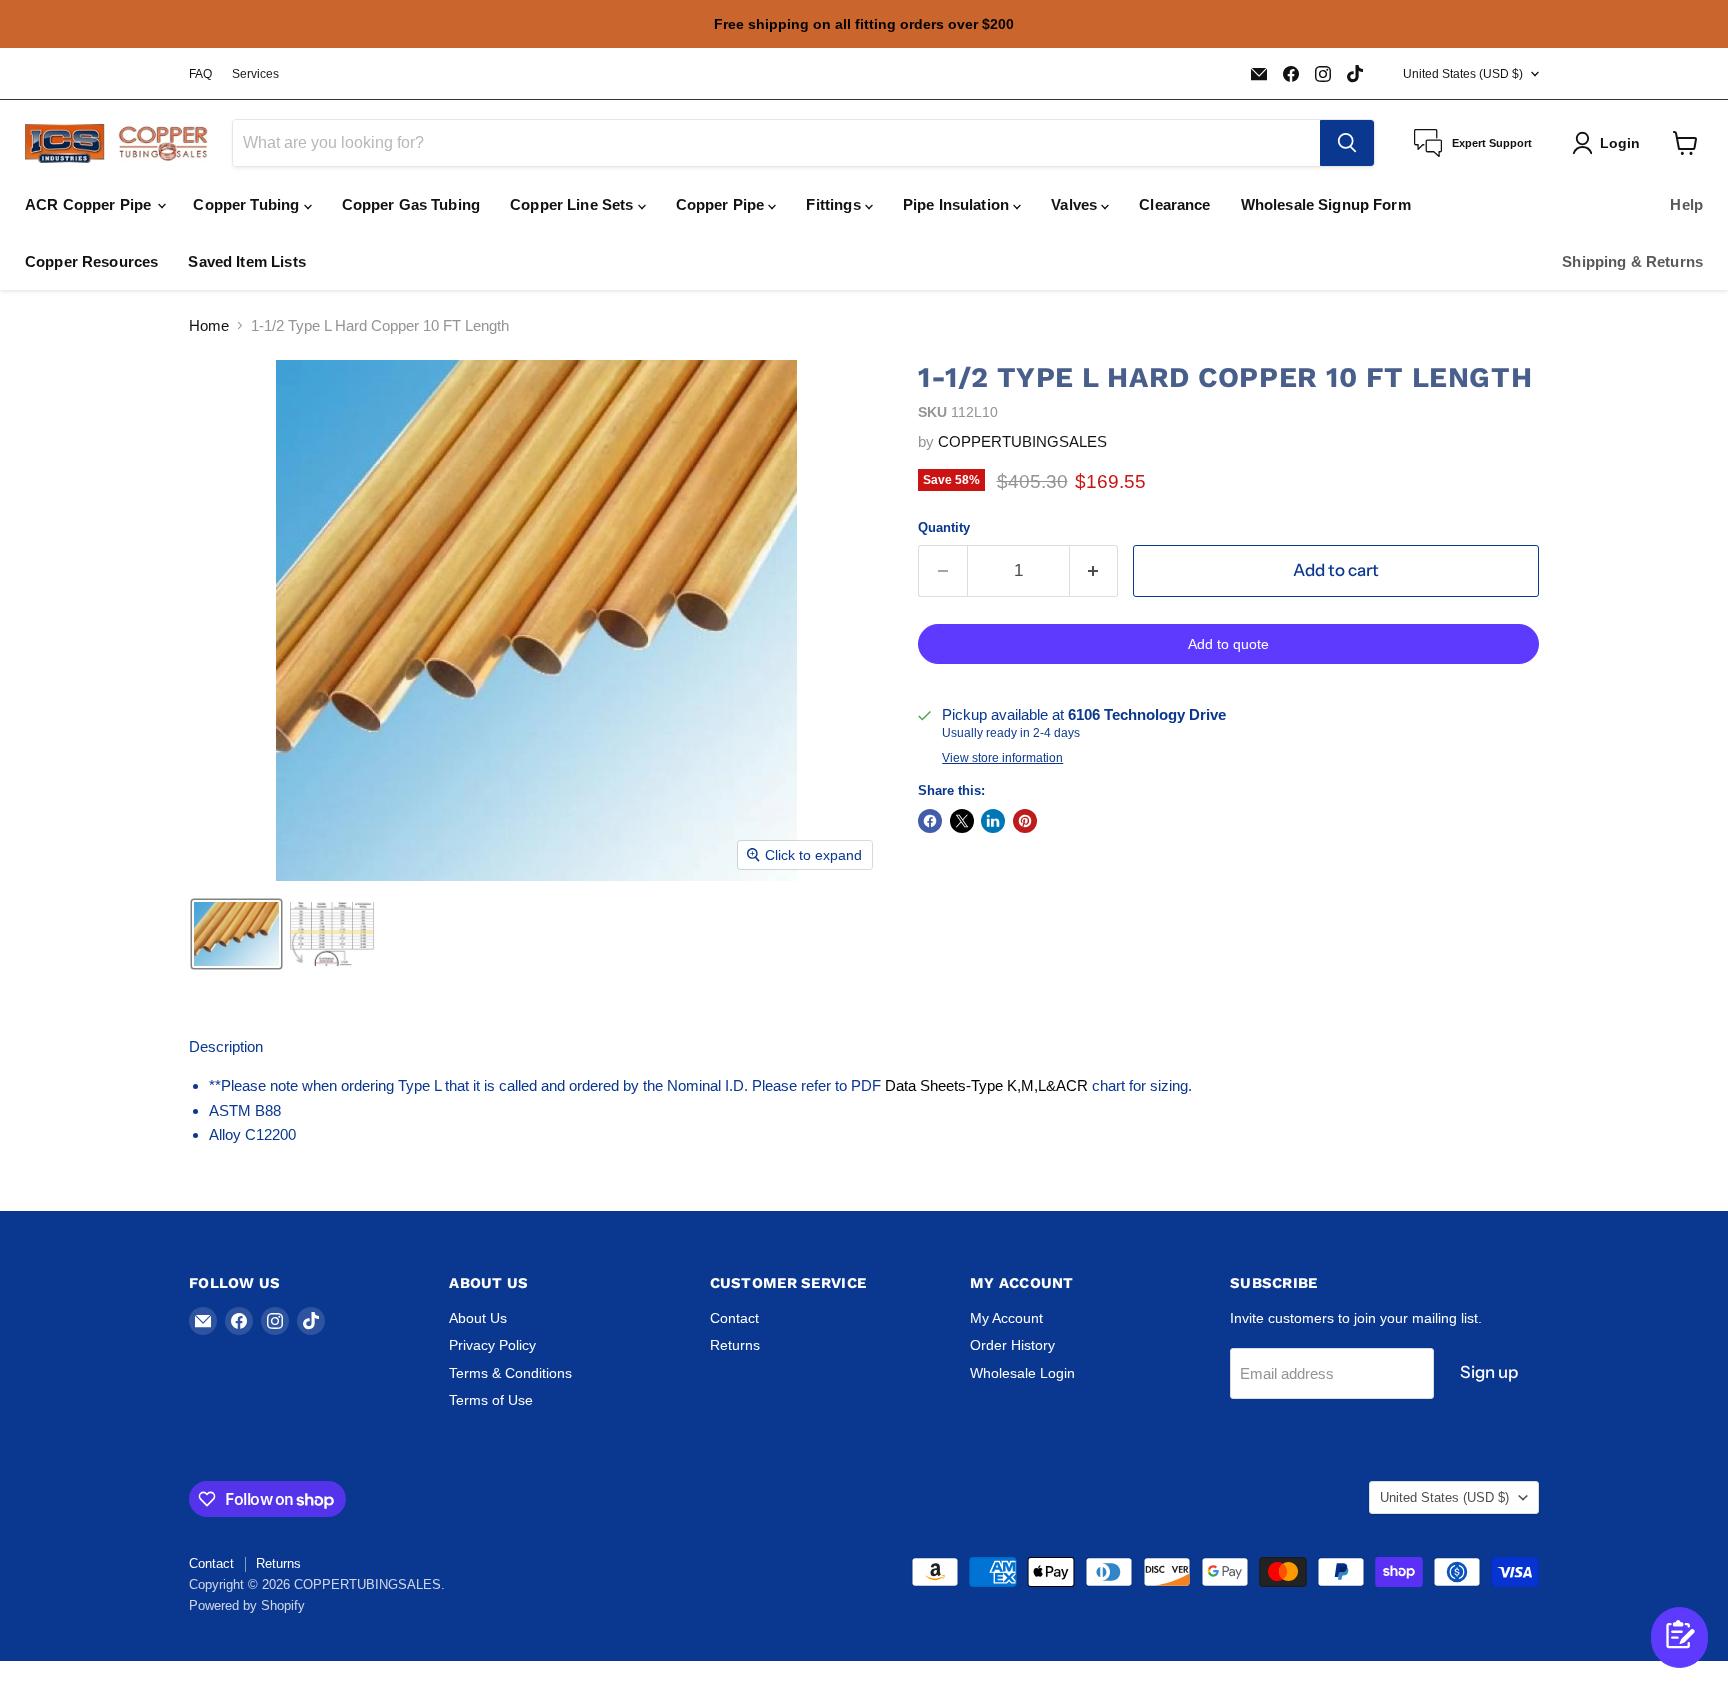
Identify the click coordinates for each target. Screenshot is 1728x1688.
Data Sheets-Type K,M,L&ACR (986, 1085)
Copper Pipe (722, 204)
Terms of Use (491, 1400)
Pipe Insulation (958, 204)
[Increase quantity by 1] (1094, 570)
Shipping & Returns (1632, 261)
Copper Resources (91, 261)
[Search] (1347, 143)
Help (1686, 204)
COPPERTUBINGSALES (1022, 441)
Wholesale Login (1022, 1373)
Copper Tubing (248, 204)
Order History (1012, 1345)
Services (255, 74)
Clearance (1174, 204)
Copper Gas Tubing (411, 204)
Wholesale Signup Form (1326, 204)
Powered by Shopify (247, 1605)
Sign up (1489, 1372)
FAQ (200, 74)
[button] (236, 934)
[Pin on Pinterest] (1025, 821)
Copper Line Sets (574, 204)
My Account (1006, 1318)
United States (1463, 74)
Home (209, 325)
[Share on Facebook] (930, 821)
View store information (1002, 758)
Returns (735, 1345)
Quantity (944, 527)
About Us (478, 1318)
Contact (734, 1318)
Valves (1076, 204)
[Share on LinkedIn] (993, 821)
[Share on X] (962, 821)
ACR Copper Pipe (90, 204)
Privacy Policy (492, 1345)
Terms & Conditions (510, 1373)
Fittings (835, 204)
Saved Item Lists (246, 261)
